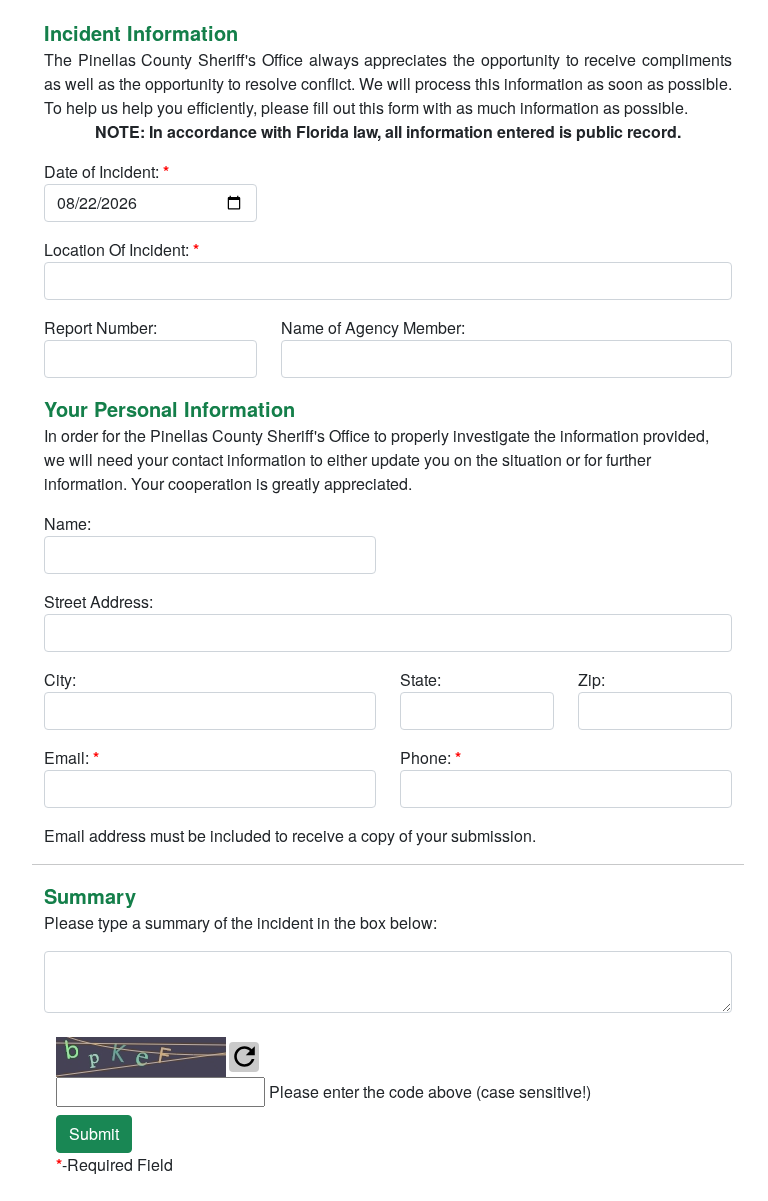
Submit (94, 1133)
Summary (90, 895)
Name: (67, 523)
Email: (71, 757)
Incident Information (141, 32)
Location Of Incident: (121, 249)
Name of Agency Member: (373, 327)
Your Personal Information (169, 408)
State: (420, 679)
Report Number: (100, 327)
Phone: (430, 757)
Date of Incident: (106, 171)
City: (60, 679)
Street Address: (98, 601)
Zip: (591, 679)
